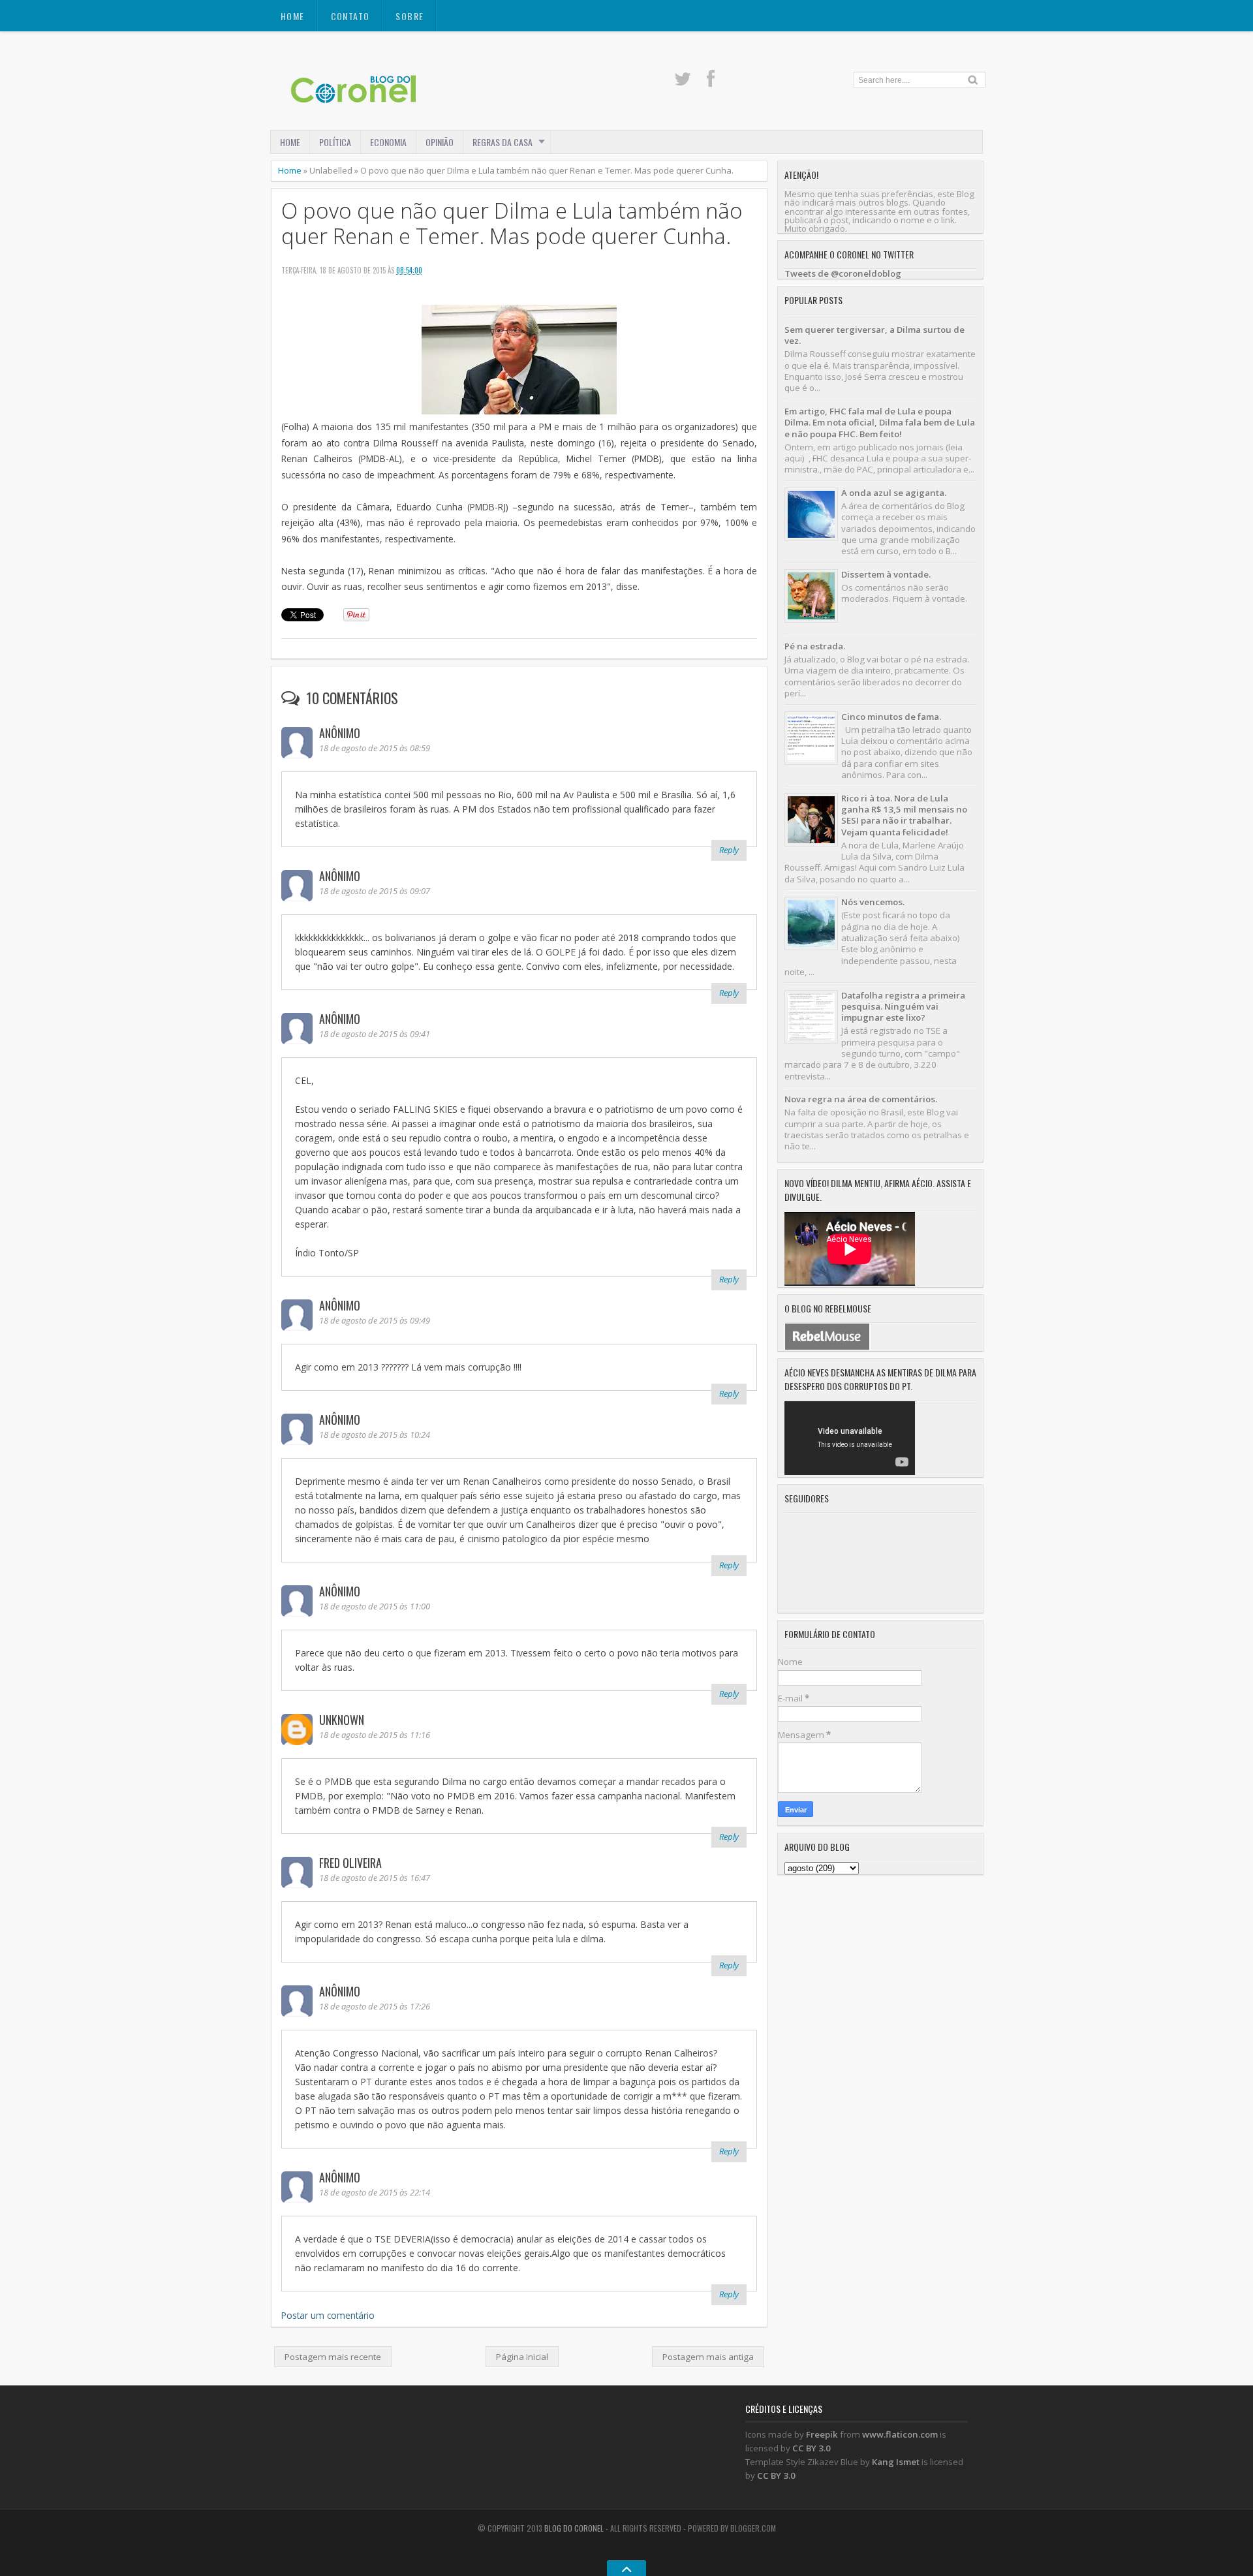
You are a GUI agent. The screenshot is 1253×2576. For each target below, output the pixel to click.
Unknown (342, 1720)
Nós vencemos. (873, 902)
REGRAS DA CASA (503, 142)
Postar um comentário (328, 2315)
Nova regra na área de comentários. (861, 1099)
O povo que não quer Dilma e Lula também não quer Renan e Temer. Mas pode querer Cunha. (512, 223)
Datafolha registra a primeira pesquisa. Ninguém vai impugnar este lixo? (903, 1007)
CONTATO (350, 16)
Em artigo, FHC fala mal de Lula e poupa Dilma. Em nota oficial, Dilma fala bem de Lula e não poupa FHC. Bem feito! (880, 423)
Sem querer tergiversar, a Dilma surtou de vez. (874, 335)
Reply (729, 850)
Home (293, 16)
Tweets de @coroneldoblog (843, 273)
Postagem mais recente (333, 2357)
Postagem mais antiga (708, 2357)
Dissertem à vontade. (886, 574)
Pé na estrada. (815, 646)
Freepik (822, 2434)
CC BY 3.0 (812, 2448)
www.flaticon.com (900, 2434)
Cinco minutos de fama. (891, 717)
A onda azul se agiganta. (894, 493)
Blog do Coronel (574, 2528)
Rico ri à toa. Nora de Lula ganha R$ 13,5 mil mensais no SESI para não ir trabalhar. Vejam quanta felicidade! (904, 815)
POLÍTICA (335, 142)
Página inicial (522, 2357)
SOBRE (410, 16)
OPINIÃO (440, 142)
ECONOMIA (388, 142)
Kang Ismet (896, 2462)
